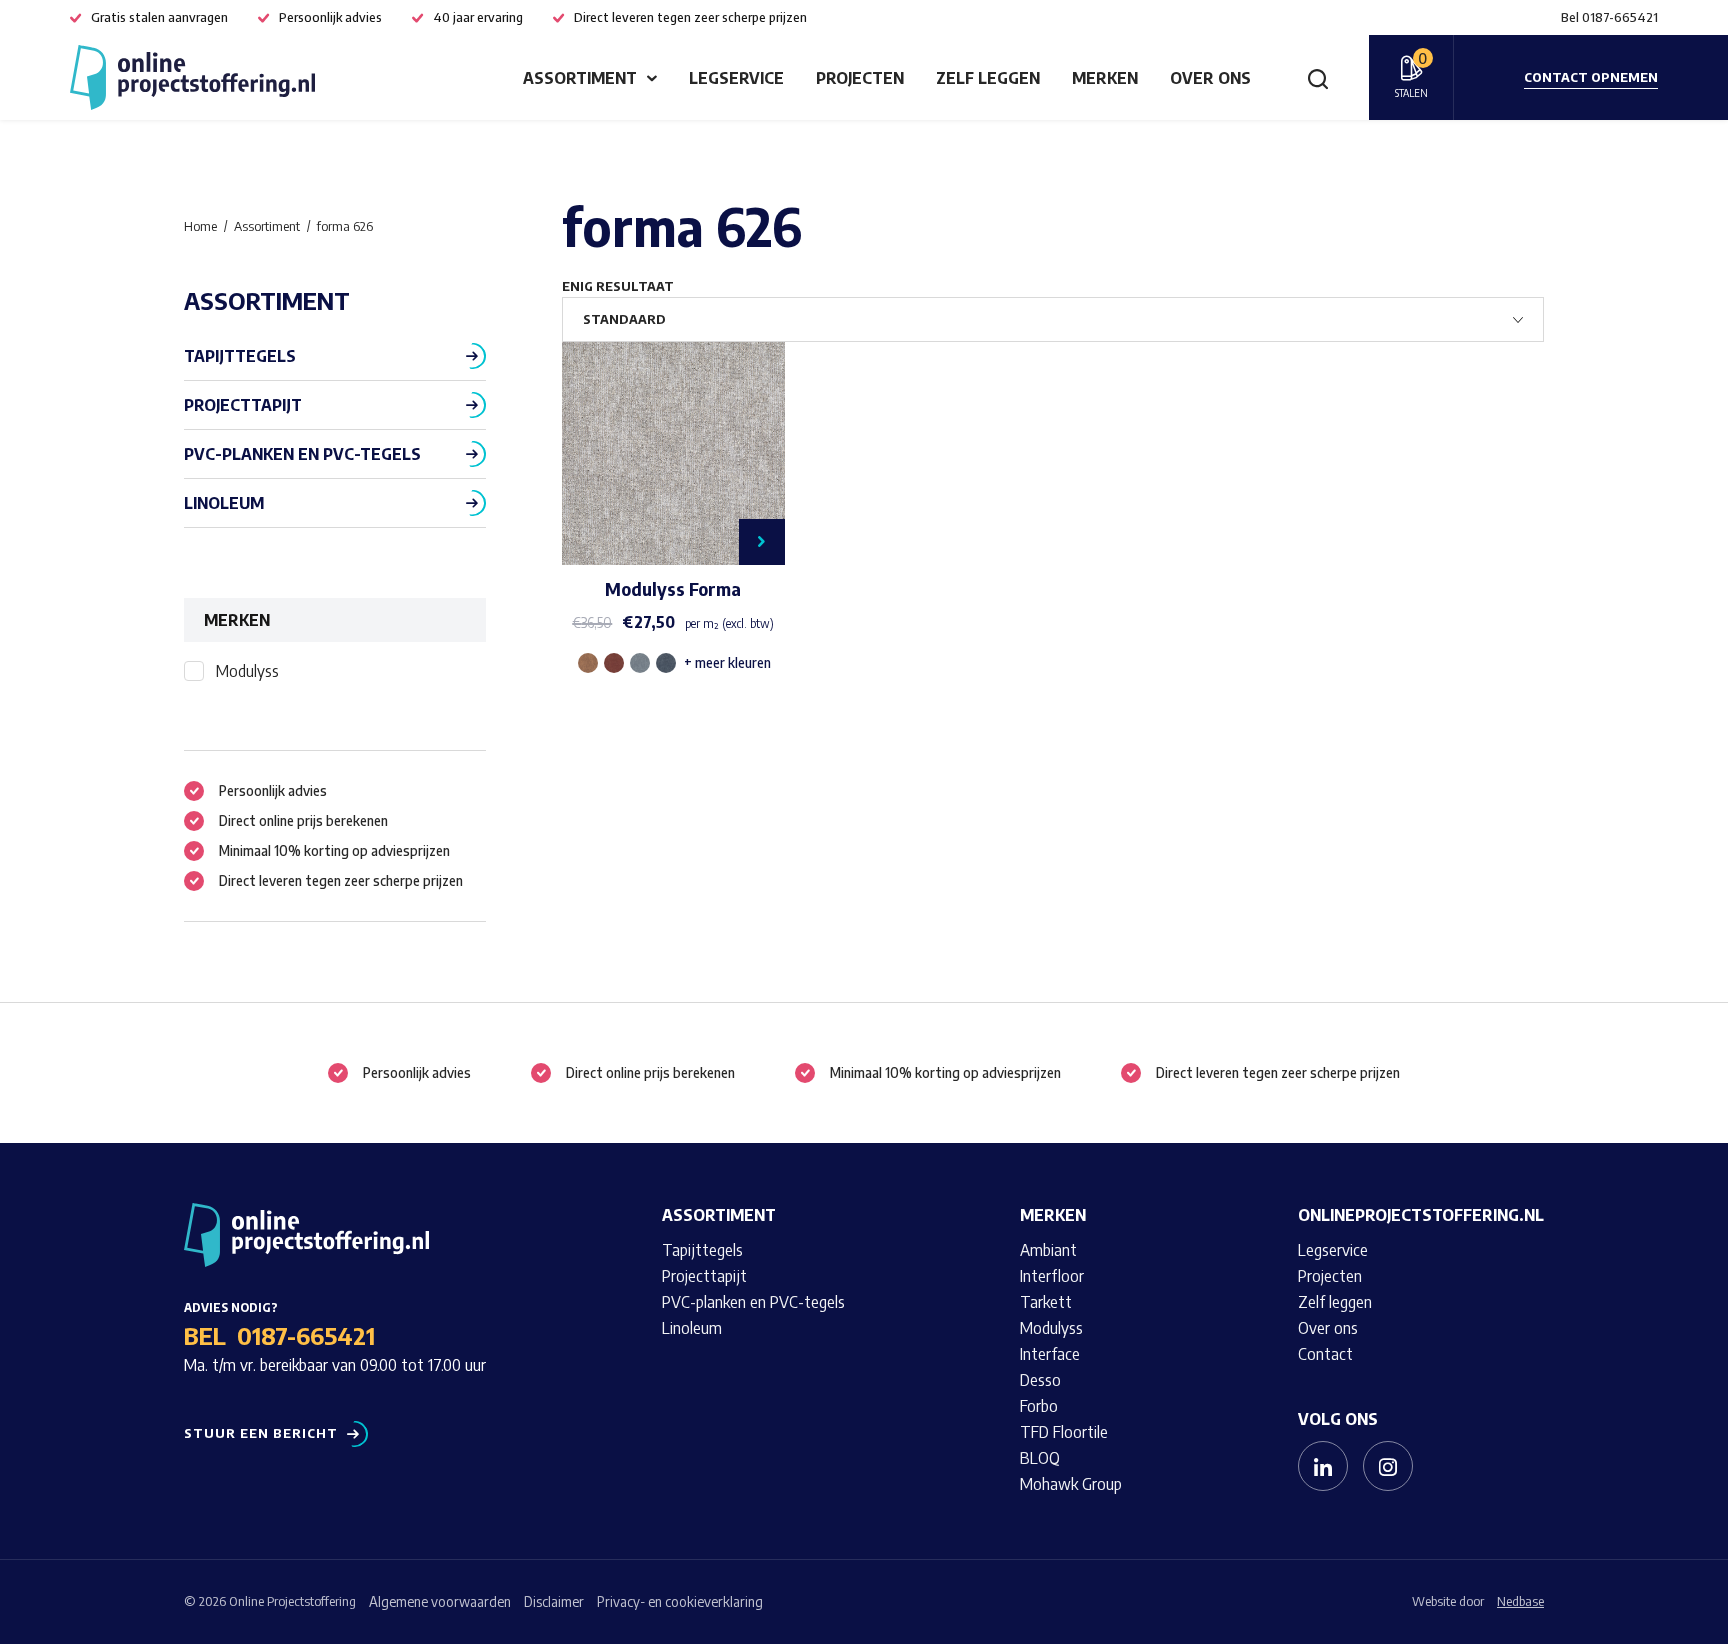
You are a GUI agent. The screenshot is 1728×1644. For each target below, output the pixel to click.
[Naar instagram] (1388, 1466)
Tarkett (1046, 1302)
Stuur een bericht (261, 1433)
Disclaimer (554, 1601)
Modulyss (247, 671)
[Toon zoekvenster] (1318, 78)
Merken (1105, 78)
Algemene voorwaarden (440, 1601)
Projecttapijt (243, 405)
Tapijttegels (240, 356)
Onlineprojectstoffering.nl (1421, 1215)
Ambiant (1048, 1250)
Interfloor (1052, 1276)
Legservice (736, 78)
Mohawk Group (1071, 1484)
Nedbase (1520, 1601)
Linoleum (224, 503)
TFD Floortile (1064, 1432)
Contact (1325, 1354)
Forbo (1039, 1406)
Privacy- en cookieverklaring (680, 1601)
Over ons (1210, 78)
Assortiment (580, 78)
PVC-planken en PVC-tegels (302, 454)
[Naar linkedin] (1323, 1466)
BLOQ (1040, 1458)
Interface (1050, 1354)
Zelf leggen (988, 78)
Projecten (860, 78)
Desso (1040, 1380)
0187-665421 (306, 1335)
